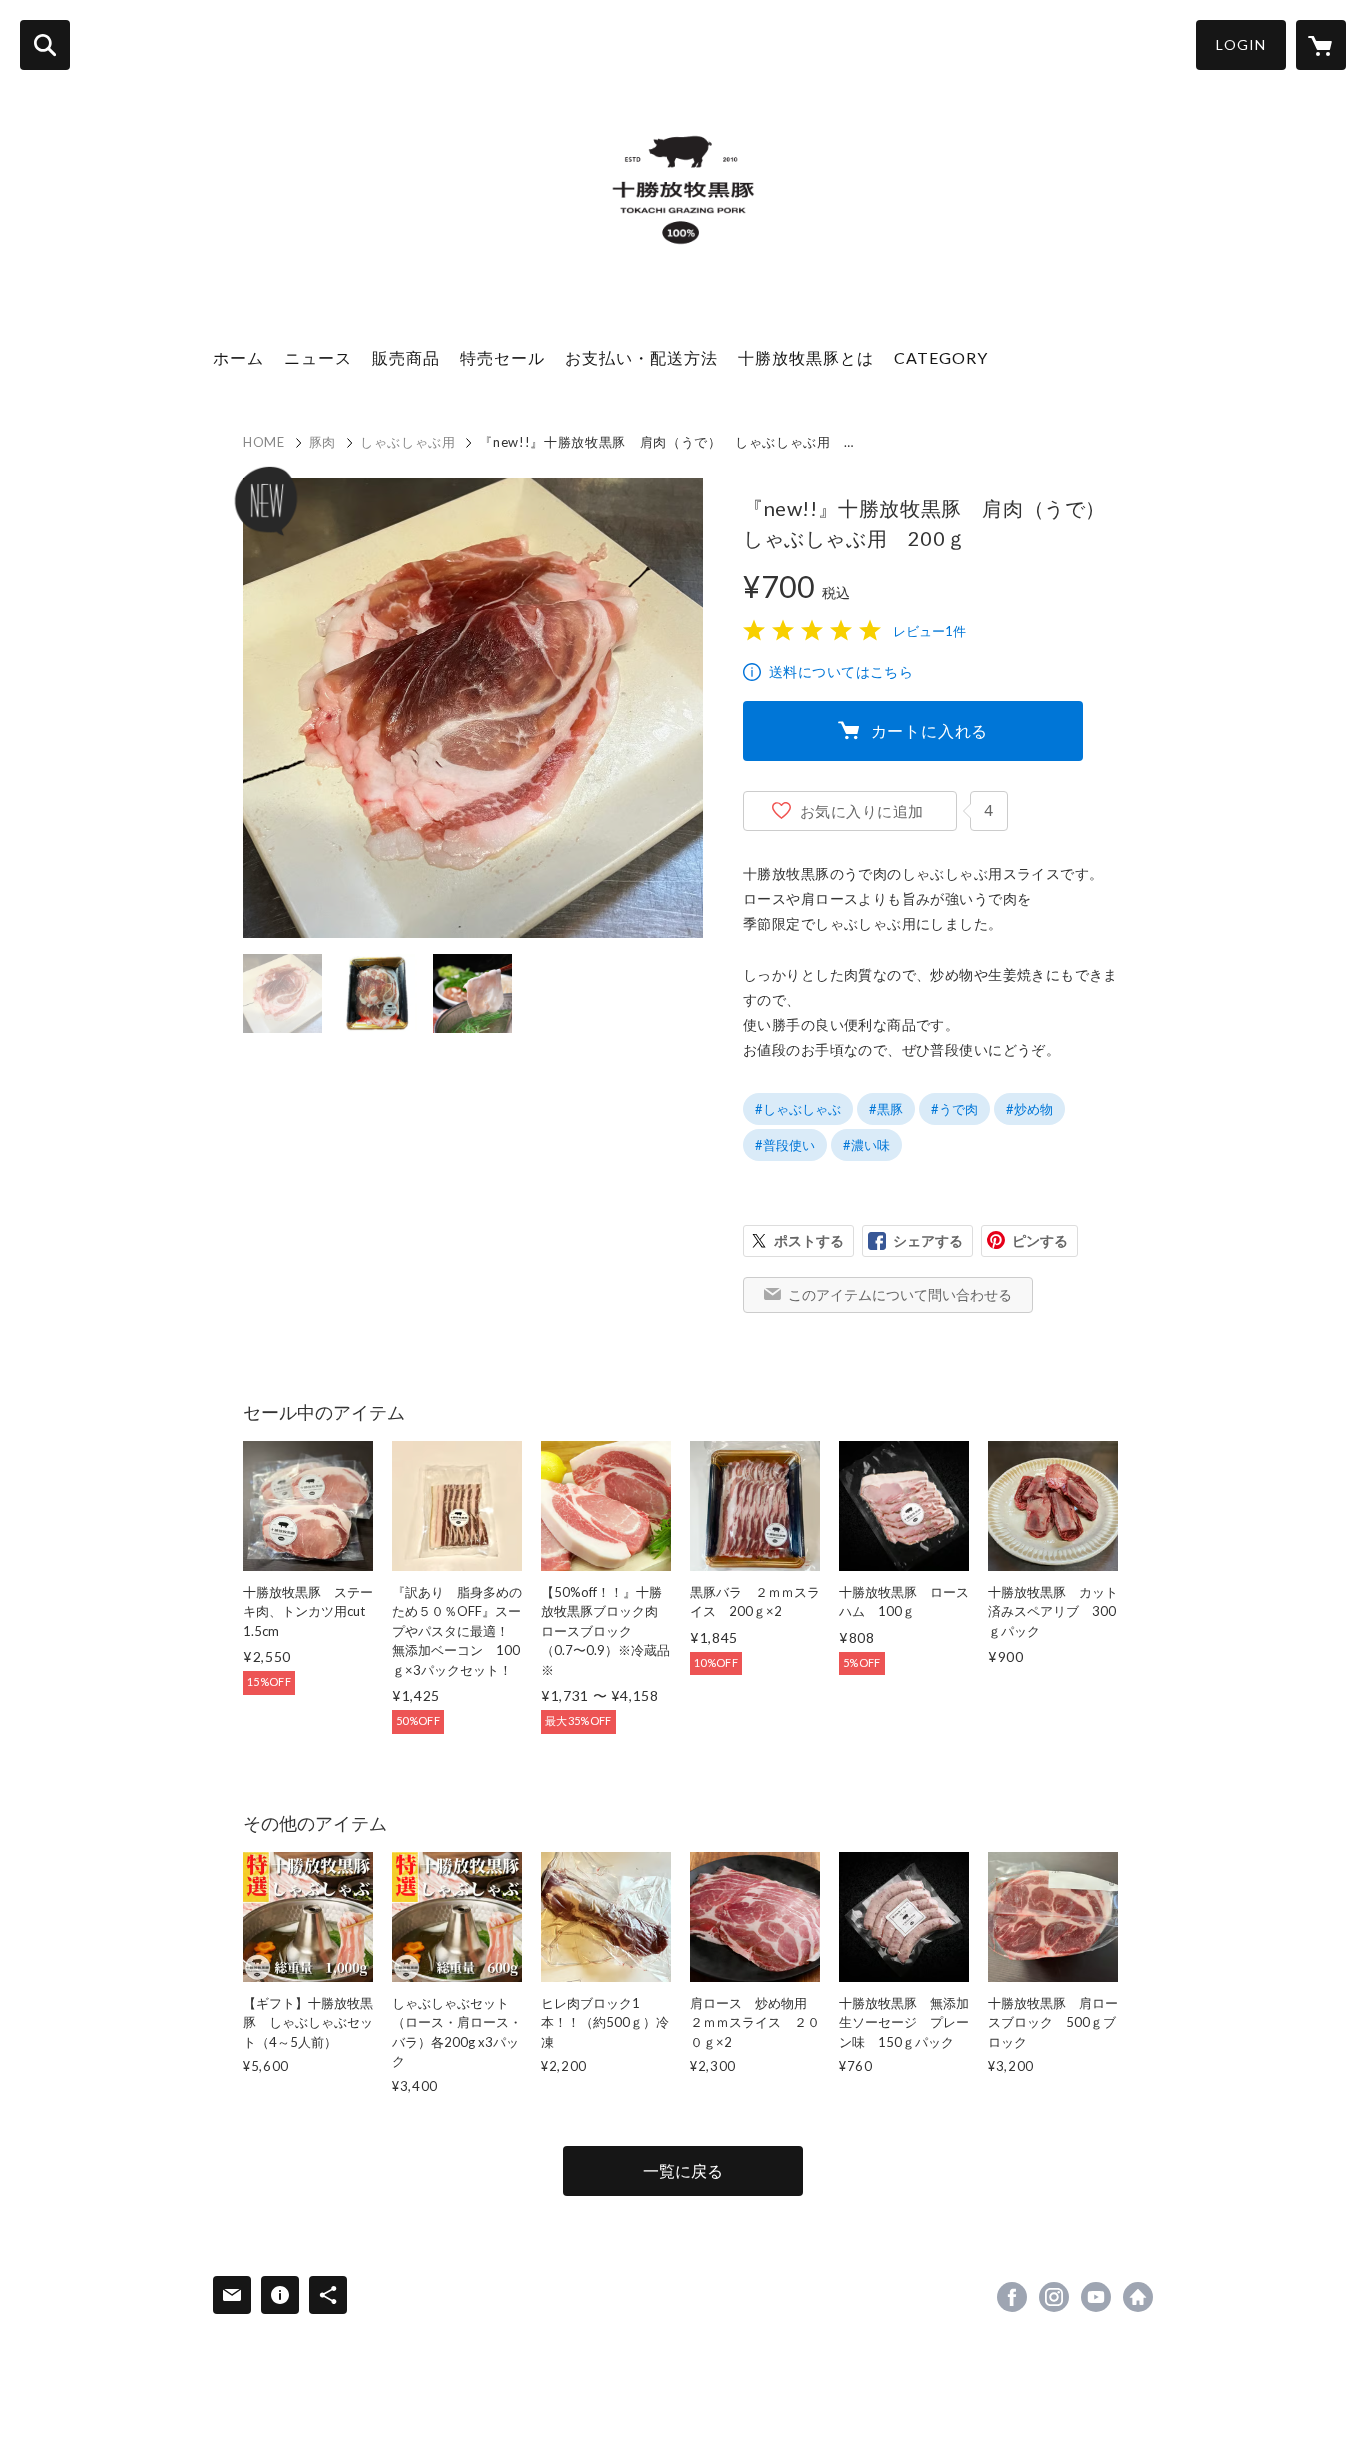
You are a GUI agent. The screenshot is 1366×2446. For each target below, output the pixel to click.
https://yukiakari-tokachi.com (1138, 2297)
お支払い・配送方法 (641, 357)
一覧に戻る (683, 2170)
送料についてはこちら (841, 671)
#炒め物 (1029, 1109)
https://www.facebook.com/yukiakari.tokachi (1012, 2297)
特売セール (502, 357)
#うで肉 (954, 1109)
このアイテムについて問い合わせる (900, 1294)
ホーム (238, 357)
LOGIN (1241, 44)
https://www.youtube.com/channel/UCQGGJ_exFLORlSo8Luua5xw (1096, 2297)
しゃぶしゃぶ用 (408, 442)
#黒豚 (886, 1109)
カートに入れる (930, 730)
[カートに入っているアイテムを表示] (1321, 45)
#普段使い (785, 1145)
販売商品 (406, 357)
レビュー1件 (929, 631)
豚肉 (322, 442)
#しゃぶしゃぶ (798, 1109)
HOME (264, 442)
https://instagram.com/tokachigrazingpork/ (1054, 2297)
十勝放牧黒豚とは (806, 357)
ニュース (318, 357)
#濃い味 (866, 1145)
